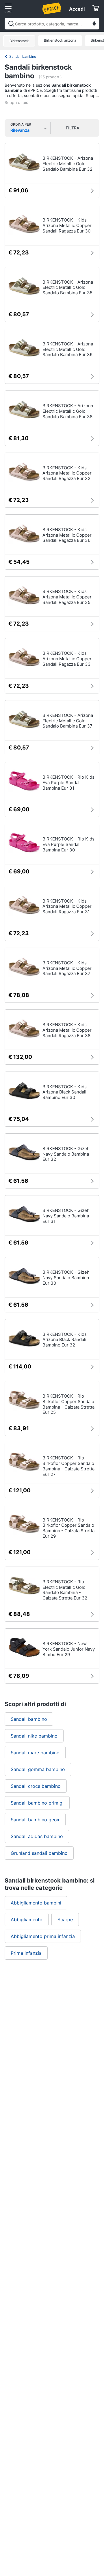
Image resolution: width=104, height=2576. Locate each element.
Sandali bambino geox (35, 1820)
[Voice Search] (94, 24)
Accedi (77, 9)
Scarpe (65, 1920)
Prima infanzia (26, 1953)
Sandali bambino (23, 56)
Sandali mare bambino (35, 1753)
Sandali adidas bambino (37, 1836)
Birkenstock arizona (60, 40)
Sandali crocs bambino (36, 1786)
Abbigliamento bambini (36, 1903)
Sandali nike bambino (34, 1736)
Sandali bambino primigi (37, 1803)
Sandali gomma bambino (38, 1769)
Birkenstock (19, 41)
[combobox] (52, 24)
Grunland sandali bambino (39, 1853)
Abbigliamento (27, 1920)
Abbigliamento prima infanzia (43, 1936)
